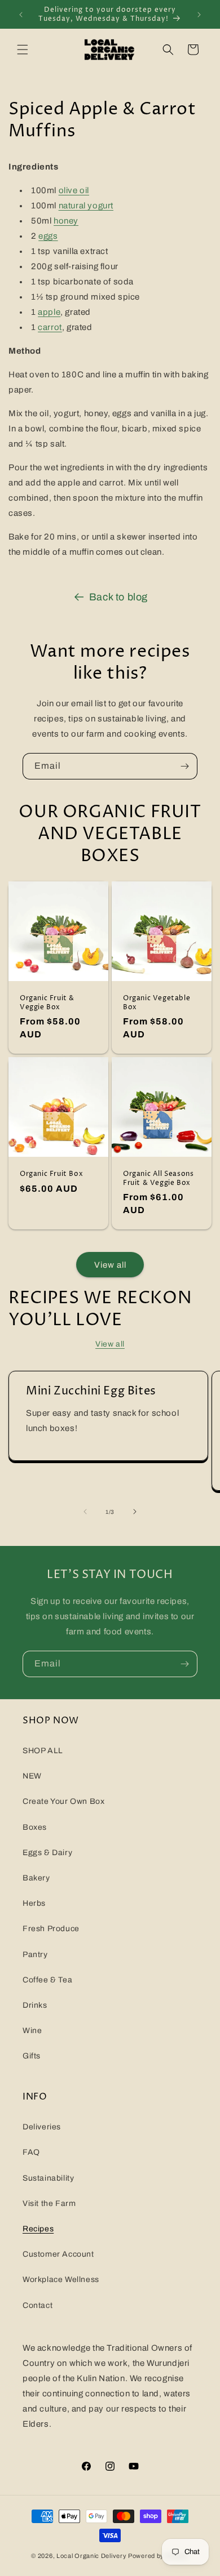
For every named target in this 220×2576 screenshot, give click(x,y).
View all (110, 1265)
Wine (32, 2031)
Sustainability (48, 2178)
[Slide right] (135, 1512)
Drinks (35, 2005)
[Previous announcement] (21, 15)
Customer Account (58, 2254)
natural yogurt (86, 206)
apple (49, 312)
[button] (23, 50)
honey (66, 221)
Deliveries (42, 2127)
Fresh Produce (51, 1929)
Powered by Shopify (159, 2556)
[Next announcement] (199, 15)
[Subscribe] (184, 766)
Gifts (32, 2056)
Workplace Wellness (61, 2279)
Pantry (35, 1955)
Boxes (35, 1827)
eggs (48, 236)
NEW (32, 1776)
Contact (38, 2305)
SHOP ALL (43, 1751)
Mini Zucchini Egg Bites (91, 1392)
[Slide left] (85, 1512)
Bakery (36, 1878)
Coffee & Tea (47, 1980)
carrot (50, 327)
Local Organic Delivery (91, 2556)
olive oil (74, 190)
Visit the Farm (49, 2203)
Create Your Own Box (63, 1801)
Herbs (34, 1903)
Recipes (38, 2229)
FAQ (31, 2152)
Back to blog (118, 597)
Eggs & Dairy (47, 1853)
